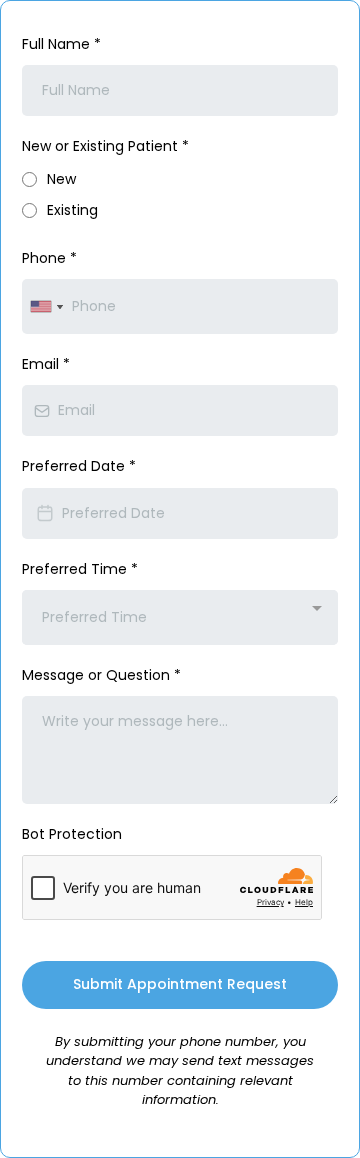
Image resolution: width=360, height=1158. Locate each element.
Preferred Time (80, 569)
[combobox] (46, 306)
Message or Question (101, 675)
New (61, 179)
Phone (49, 258)
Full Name (61, 44)
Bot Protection (72, 834)
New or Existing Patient (105, 146)
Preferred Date (79, 466)
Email (46, 364)
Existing (72, 210)
